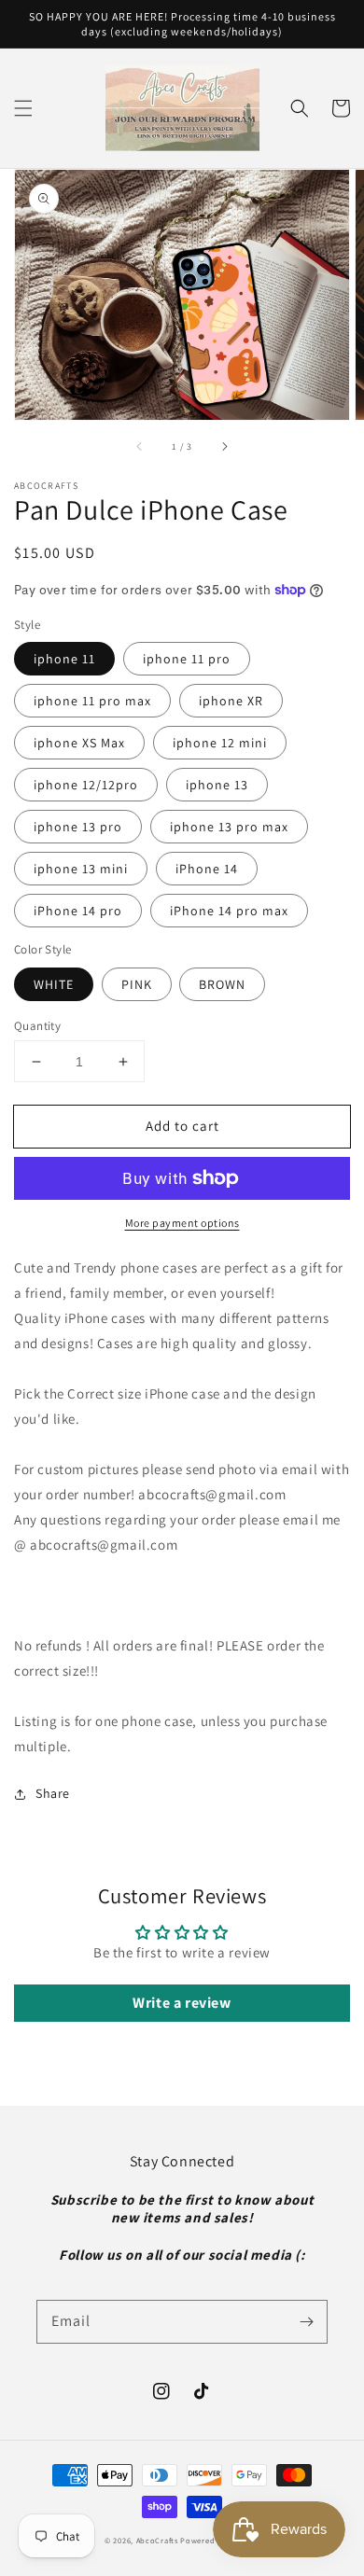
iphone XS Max (79, 743)
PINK (137, 984)
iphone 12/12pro (86, 785)
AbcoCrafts (157, 2540)
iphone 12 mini (220, 743)
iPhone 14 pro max (229, 911)
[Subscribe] (306, 2321)
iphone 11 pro (187, 659)
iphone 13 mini (81, 869)
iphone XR (231, 701)
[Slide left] (140, 446)
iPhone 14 (207, 869)
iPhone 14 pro (78, 911)
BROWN (222, 984)
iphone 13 (217, 785)
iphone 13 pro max (229, 827)
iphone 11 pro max (92, 701)
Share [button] (53, 1793)
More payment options (182, 1223)
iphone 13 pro (78, 827)
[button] (23, 108)
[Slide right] (224, 446)
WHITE (54, 984)
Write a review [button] (182, 2003)
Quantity (37, 1026)
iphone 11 (64, 659)
